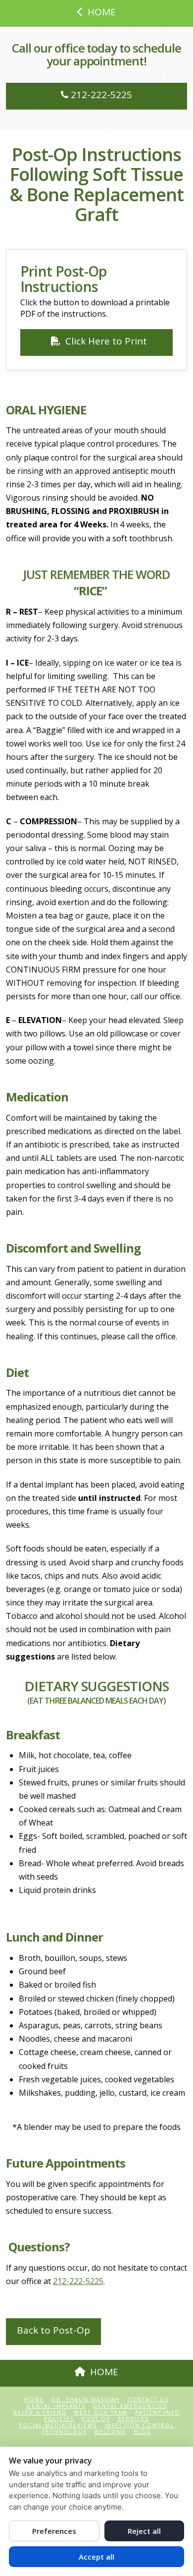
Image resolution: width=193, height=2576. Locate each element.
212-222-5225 (100, 95)
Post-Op (96, 2419)
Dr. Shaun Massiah (86, 2400)
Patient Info (158, 2413)
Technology (64, 2432)
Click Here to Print (106, 341)
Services (133, 2419)
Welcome (110, 2432)
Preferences (54, 2531)
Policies (59, 2419)
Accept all (96, 2557)
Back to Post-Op (53, 2330)
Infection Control (139, 2426)
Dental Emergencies (130, 2406)
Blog (143, 2432)
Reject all (144, 2531)
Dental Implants (56, 2406)
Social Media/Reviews (58, 2426)
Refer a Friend (40, 2413)
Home (34, 2400)
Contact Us (148, 2400)
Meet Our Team (101, 2413)
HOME (102, 12)
